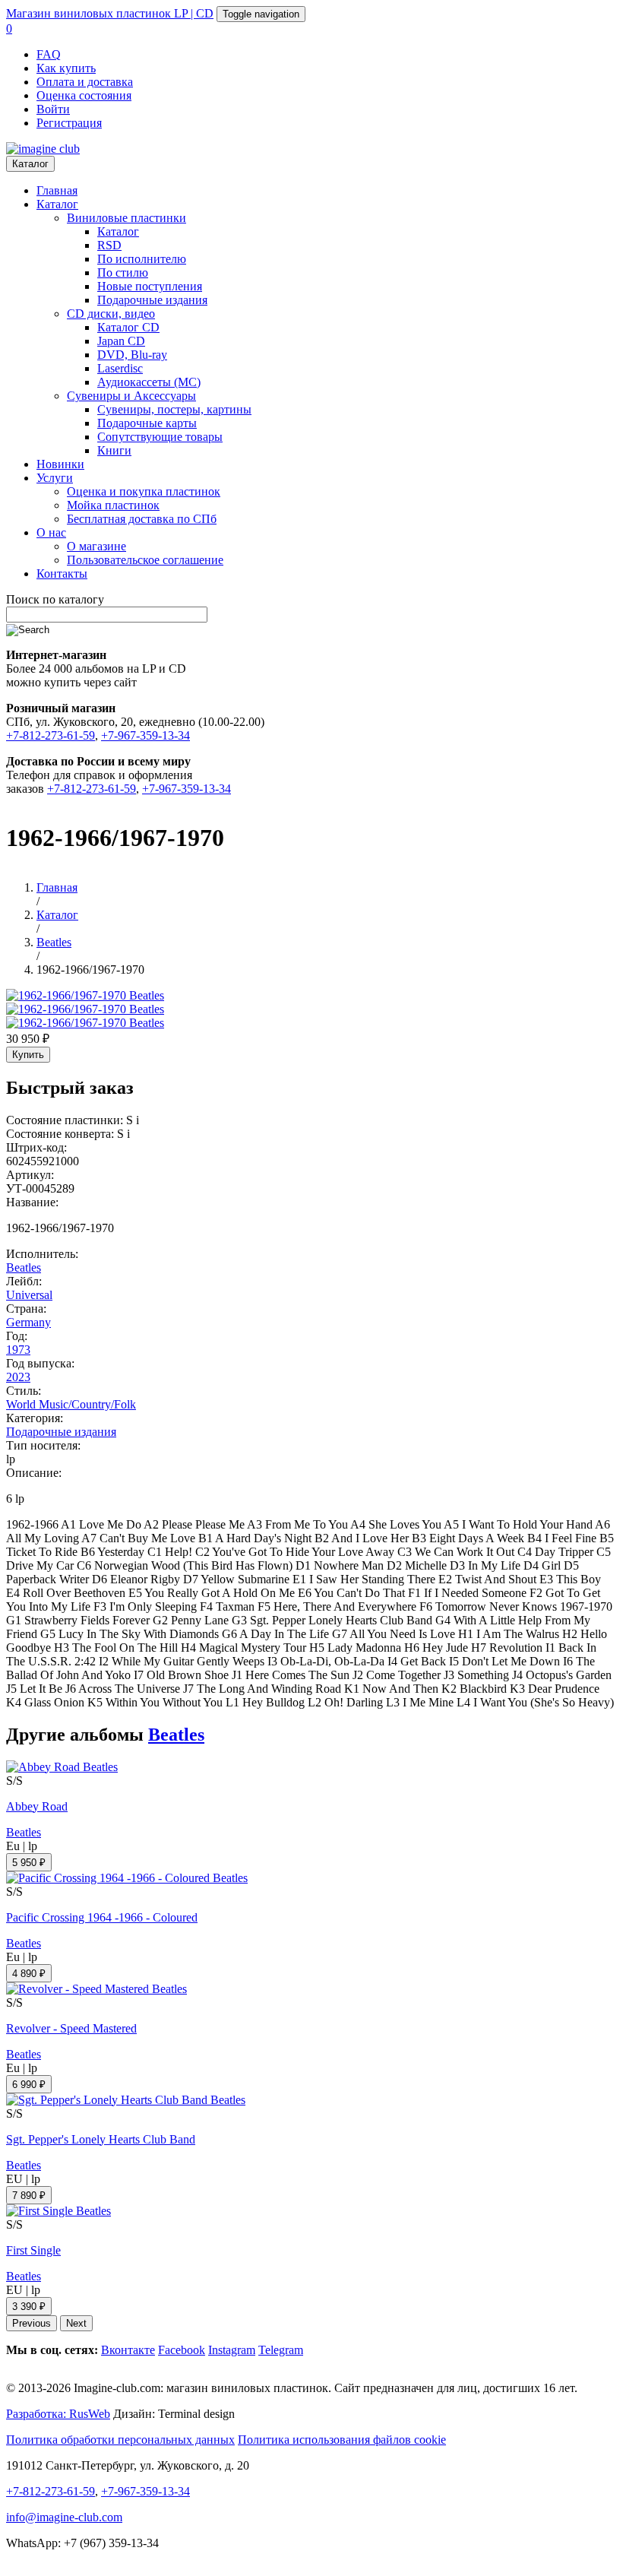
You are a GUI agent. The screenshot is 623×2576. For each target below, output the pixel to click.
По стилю (123, 272)
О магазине (96, 546)
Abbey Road (37, 1806)
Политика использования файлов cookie (342, 2440)
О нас (51, 532)
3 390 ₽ (29, 2307)
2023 (18, 1377)
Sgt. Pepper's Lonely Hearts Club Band (101, 2139)
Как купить (66, 68)
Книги (114, 450)
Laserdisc (120, 368)
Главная (57, 190)
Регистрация (69, 123)
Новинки (60, 464)
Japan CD (121, 341)
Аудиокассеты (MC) (149, 382)
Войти (53, 109)
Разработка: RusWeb (58, 2414)
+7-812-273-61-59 (51, 735)
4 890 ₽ (29, 1974)
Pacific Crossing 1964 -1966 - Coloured (102, 1917)
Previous (32, 2323)
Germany (28, 1322)
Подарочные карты (147, 423)
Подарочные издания (152, 300)
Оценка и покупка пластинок (144, 491)
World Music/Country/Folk (71, 1404)
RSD (109, 245)
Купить (28, 1055)
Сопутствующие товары (160, 437)
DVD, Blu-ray (132, 355)
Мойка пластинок (113, 505)
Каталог (30, 164)
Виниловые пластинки (126, 218)
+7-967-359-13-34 (145, 735)
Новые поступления (150, 286)
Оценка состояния (84, 95)
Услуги (55, 478)
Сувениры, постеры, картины (174, 409)
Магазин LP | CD (110, 13)
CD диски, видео (111, 314)
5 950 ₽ (29, 1863)
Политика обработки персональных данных (120, 2440)
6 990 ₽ (29, 2085)
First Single (33, 2250)
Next (76, 2323)
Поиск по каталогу (55, 599)
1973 (18, 1350)
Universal (29, 1295)
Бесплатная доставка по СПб (142, 519)
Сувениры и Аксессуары (131, 396)
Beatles (24, 1267)
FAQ (49, 54)
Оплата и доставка (85, 82)
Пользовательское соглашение (145, 560)
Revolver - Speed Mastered (71, 2028)
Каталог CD (128, 327)
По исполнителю (142, 259)
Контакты (62, 574)
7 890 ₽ (29, 2196)
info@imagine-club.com (64, 2517)
